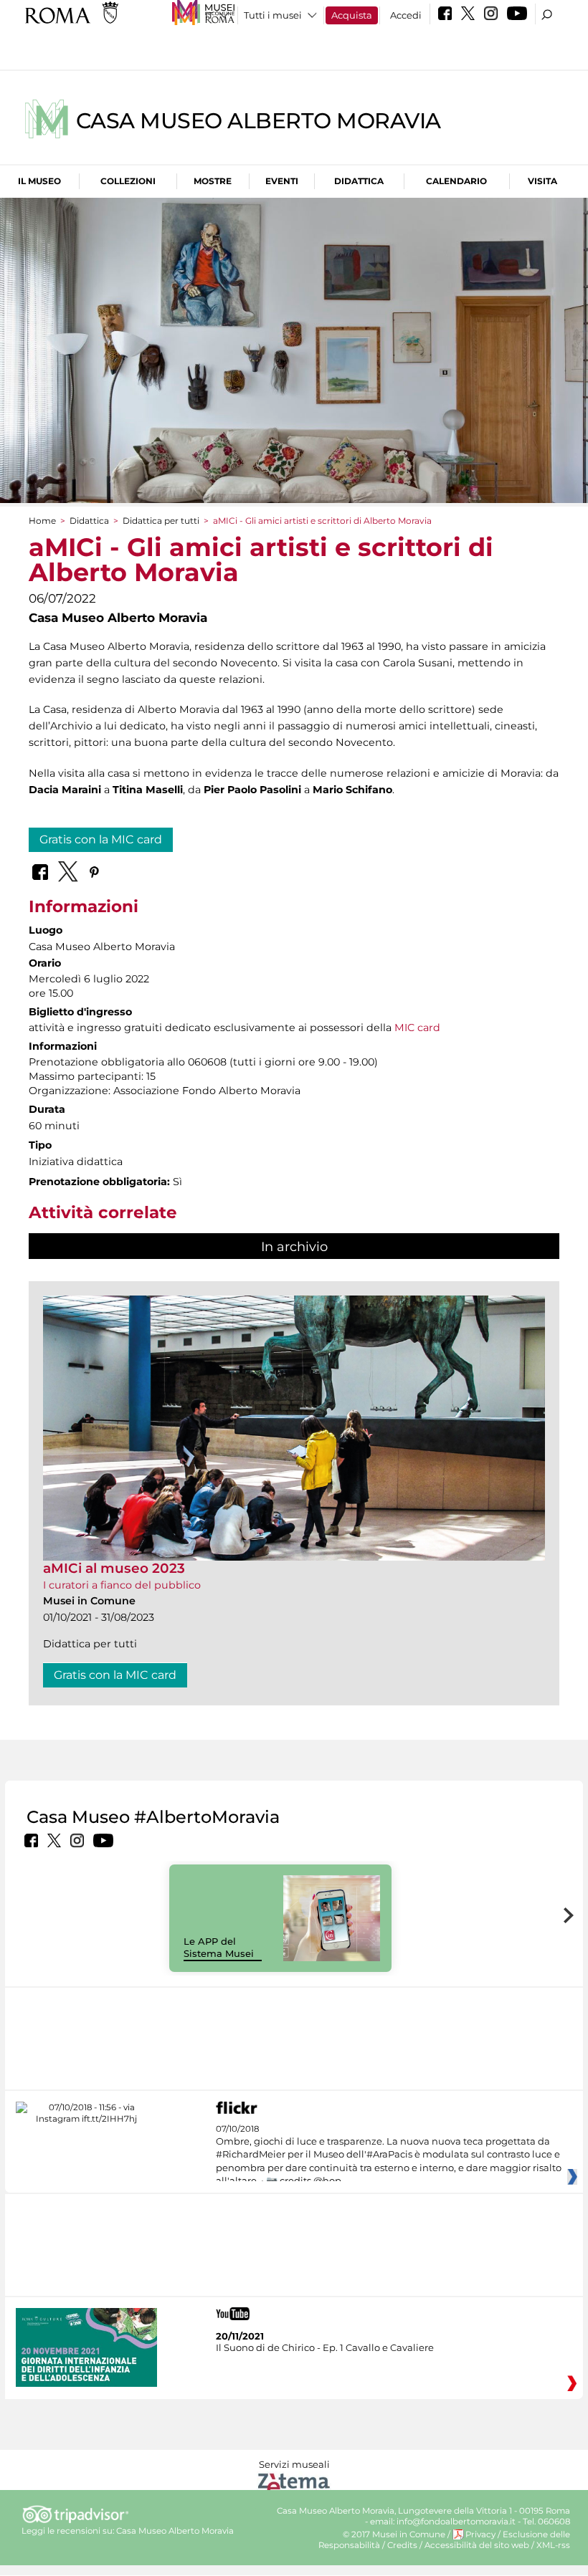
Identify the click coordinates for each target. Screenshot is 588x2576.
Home (42, 521)
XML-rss (553, 2545)
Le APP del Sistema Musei (219, 1947)
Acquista (352, 15)
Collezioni (128, 181)
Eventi (282, 181)
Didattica (359, 181)
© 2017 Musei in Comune (394, 2534)
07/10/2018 (389, 2155)
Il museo (39, 181)
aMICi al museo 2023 (114, 1568)
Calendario (456, 181)
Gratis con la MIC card (101, 839)
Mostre (213, 181)
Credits (402, 2545)
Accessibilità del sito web (477, 2545)
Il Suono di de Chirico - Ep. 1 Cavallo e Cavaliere (325, 2347)
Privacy (480, 2534)
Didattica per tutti (161, 521)
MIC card (417, 1028)
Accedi (406, 15)
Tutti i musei (273, 15)
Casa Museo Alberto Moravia (259, 121)
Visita (542, 181)
